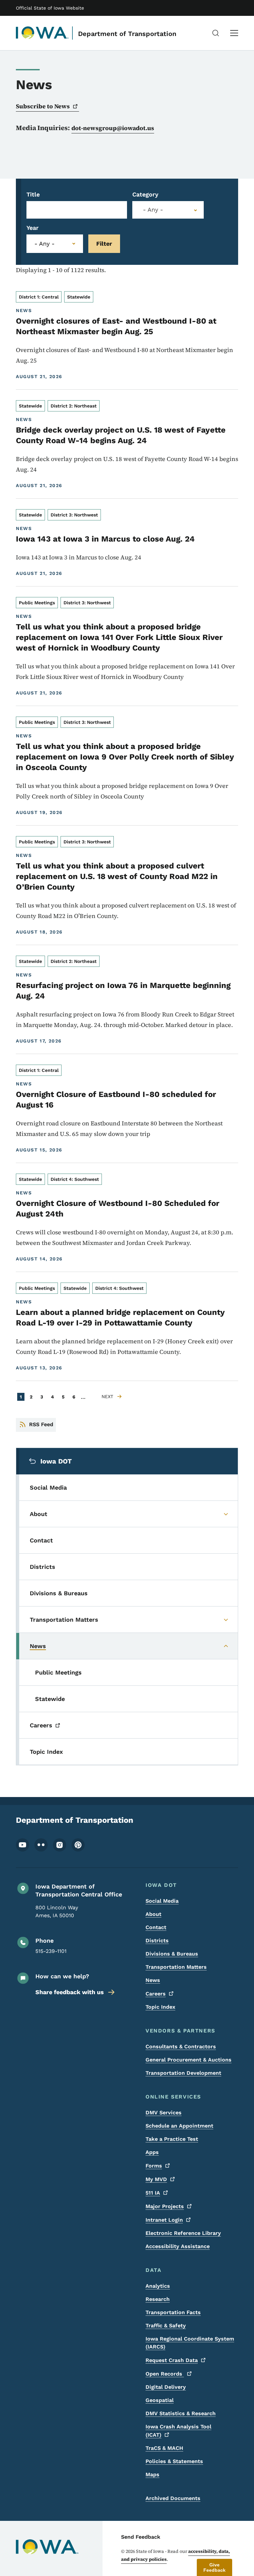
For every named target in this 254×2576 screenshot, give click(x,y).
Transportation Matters (176, 1967)
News (153, 1980)
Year (33, 228)
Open (165, 2374)
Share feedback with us (70, 1992)
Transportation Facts (173, 2312)
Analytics (158, 2286)
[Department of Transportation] (42, 33)
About (153, 1914)
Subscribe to (43, 106)
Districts (157, 1941)
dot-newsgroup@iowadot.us (113, 128)
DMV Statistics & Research (181, 2413)
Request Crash (172, 2360)
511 (153, 2193)
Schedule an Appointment (179, 2126)
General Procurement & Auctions (189, 2060)
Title (33, 194)
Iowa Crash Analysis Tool (178, 2431)
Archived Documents (173, 2498)
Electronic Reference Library (183, 2233)
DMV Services (164, 2113)
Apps (152, 2152)
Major (165, 2206)
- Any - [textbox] (153, 210)
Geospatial (160, 2400)
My (156, 2179)
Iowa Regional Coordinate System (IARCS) (190, 2343)
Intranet (164, 2220)
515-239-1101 (51, 1951)
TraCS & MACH (164, 2448)
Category (145, 194)
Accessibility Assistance (178, 2246)
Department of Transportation (127, 34)
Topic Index (160, 2007)
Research (158, 2299)
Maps (152, 2474)
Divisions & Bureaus (172, 1954)
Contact (156, 1927)
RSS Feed (41, 1424)
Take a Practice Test (172, 2139)
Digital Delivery (166, 2387)
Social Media (162, 1901)
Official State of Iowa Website (50, 8)
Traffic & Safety (166, 2326)
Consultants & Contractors (181, 2047)
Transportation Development (183, 2073)
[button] (214, 2567)
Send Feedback (141, 2537)
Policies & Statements (174, 2461)
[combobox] (168, 210)
